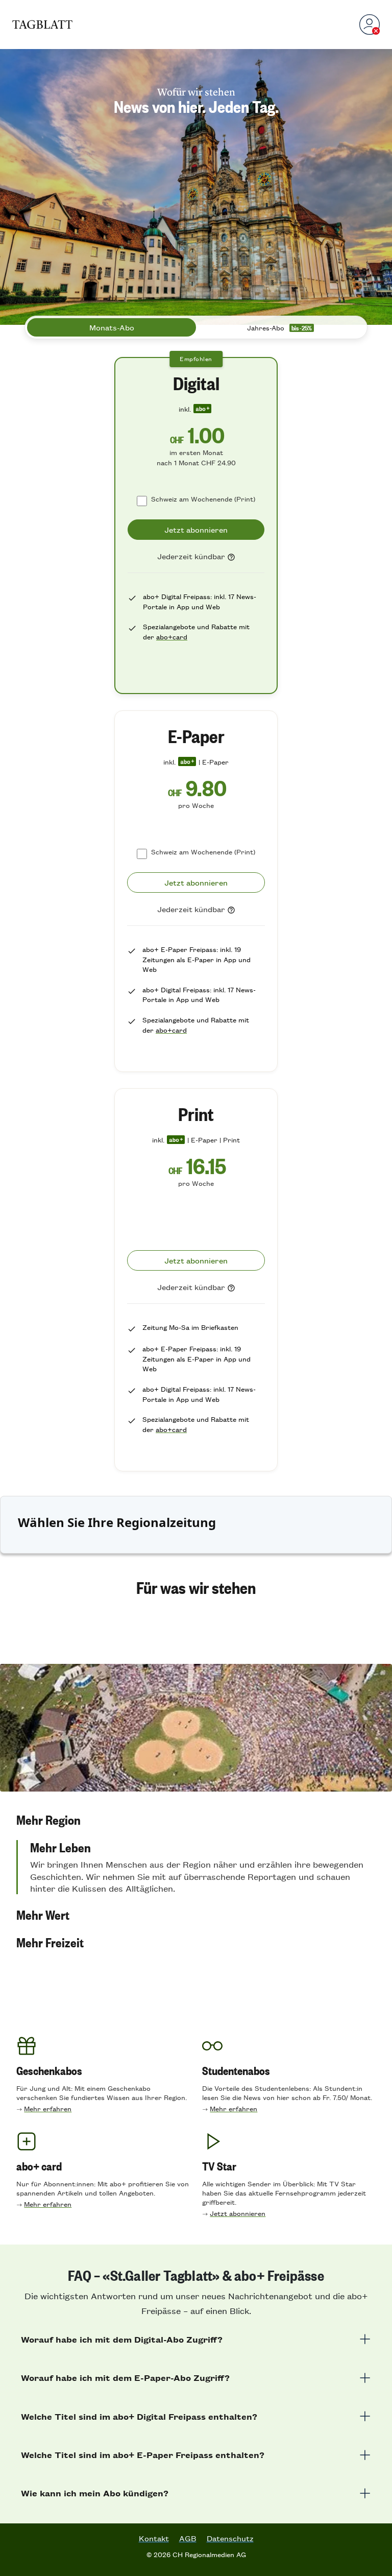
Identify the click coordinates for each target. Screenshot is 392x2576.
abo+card (172, 637)
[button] (196, 1820)
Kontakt (154, 2538)
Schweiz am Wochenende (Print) (203, 499)
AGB (188, 2538)
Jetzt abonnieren (238, 2213)
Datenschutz (230, 2538)
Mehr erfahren (48, 2108)
